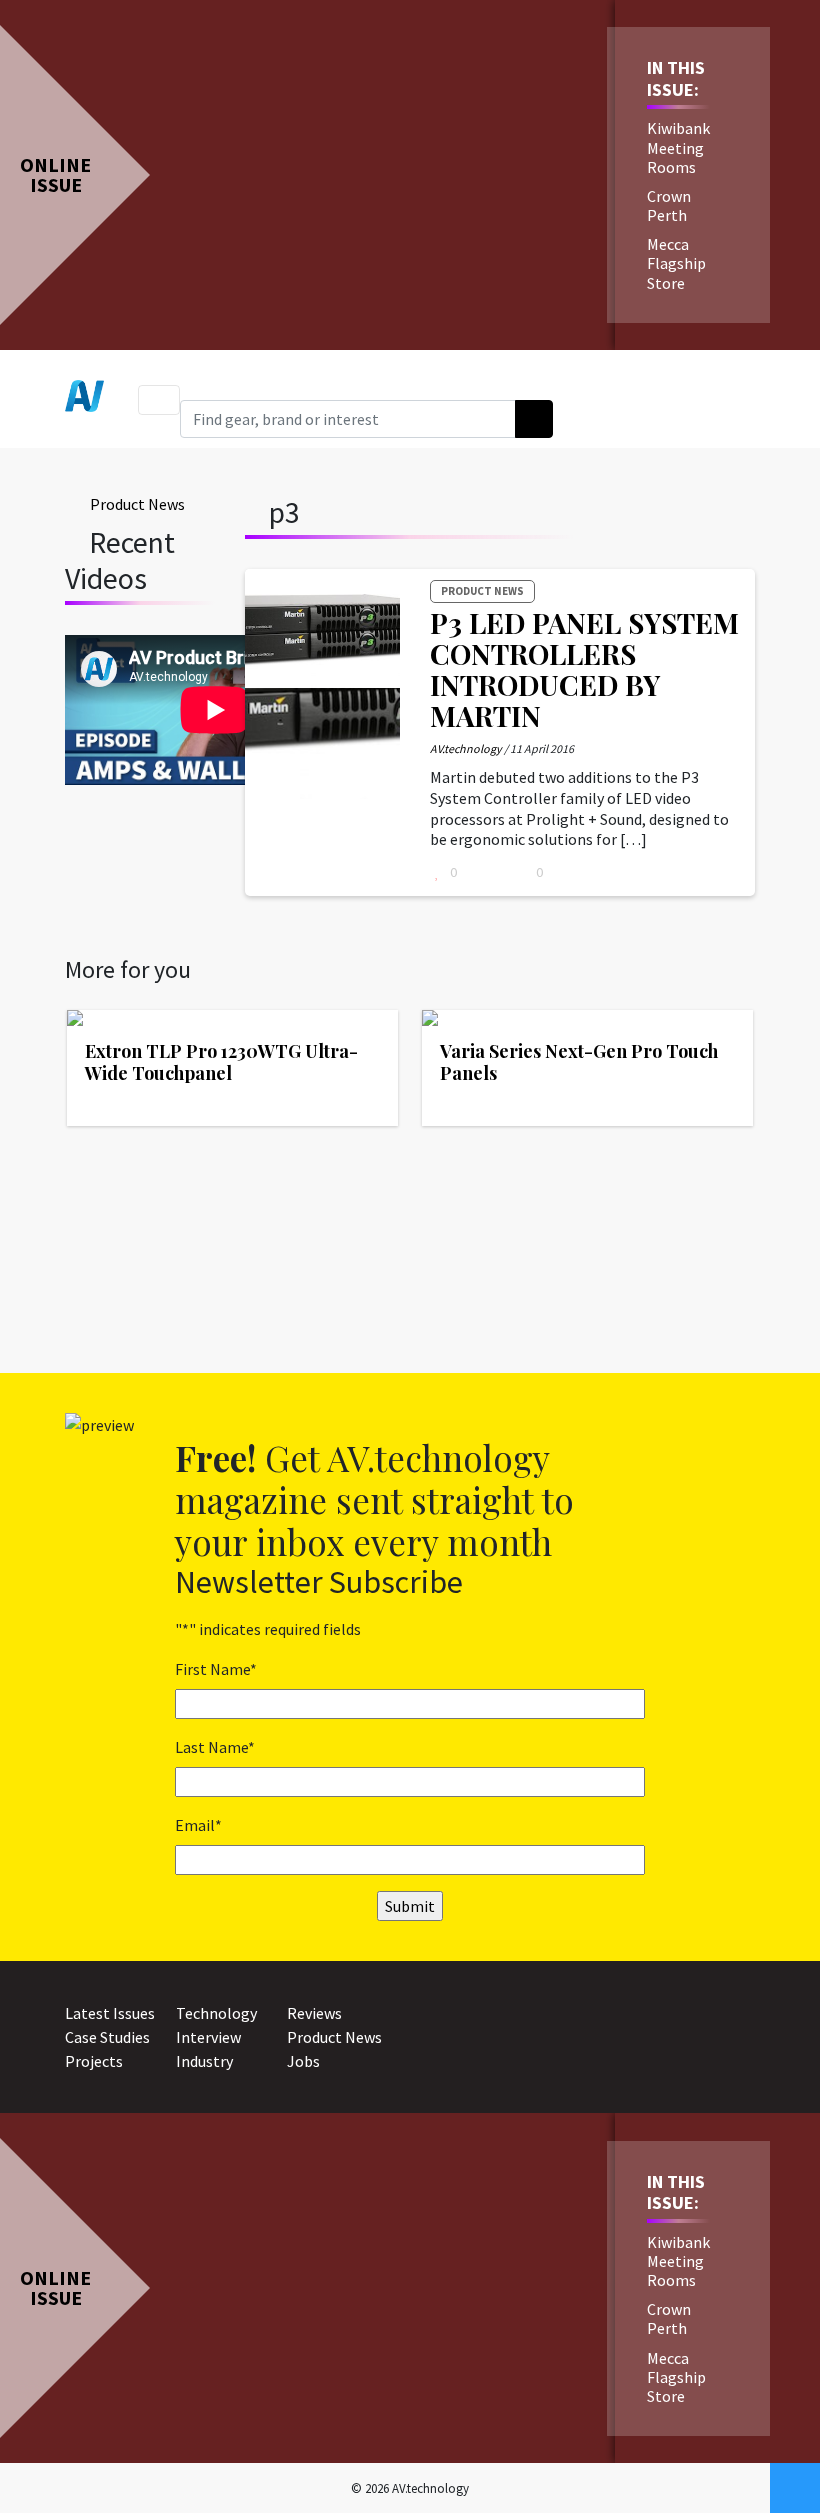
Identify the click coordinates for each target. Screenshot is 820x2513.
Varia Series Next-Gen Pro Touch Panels (579, 1062)
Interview (208, 2037)
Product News (137, 504)
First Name (216, 1669)
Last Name (215, 1747)
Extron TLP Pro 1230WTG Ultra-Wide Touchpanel (221, 1062)
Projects (94, 2061)
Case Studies (107, 2037)
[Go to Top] (795, 2488)
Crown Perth (669, 205)
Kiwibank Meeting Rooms (678, 147)
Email (198, 1825)
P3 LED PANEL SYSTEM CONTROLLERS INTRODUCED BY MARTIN (584, 668)
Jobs (303, 2061)
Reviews (314, 2013)
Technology (216, 2013)
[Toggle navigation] (159, 400)
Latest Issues (110, 2013)
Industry (204, 2061)
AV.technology (466, 748)
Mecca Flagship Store (676, 263)
